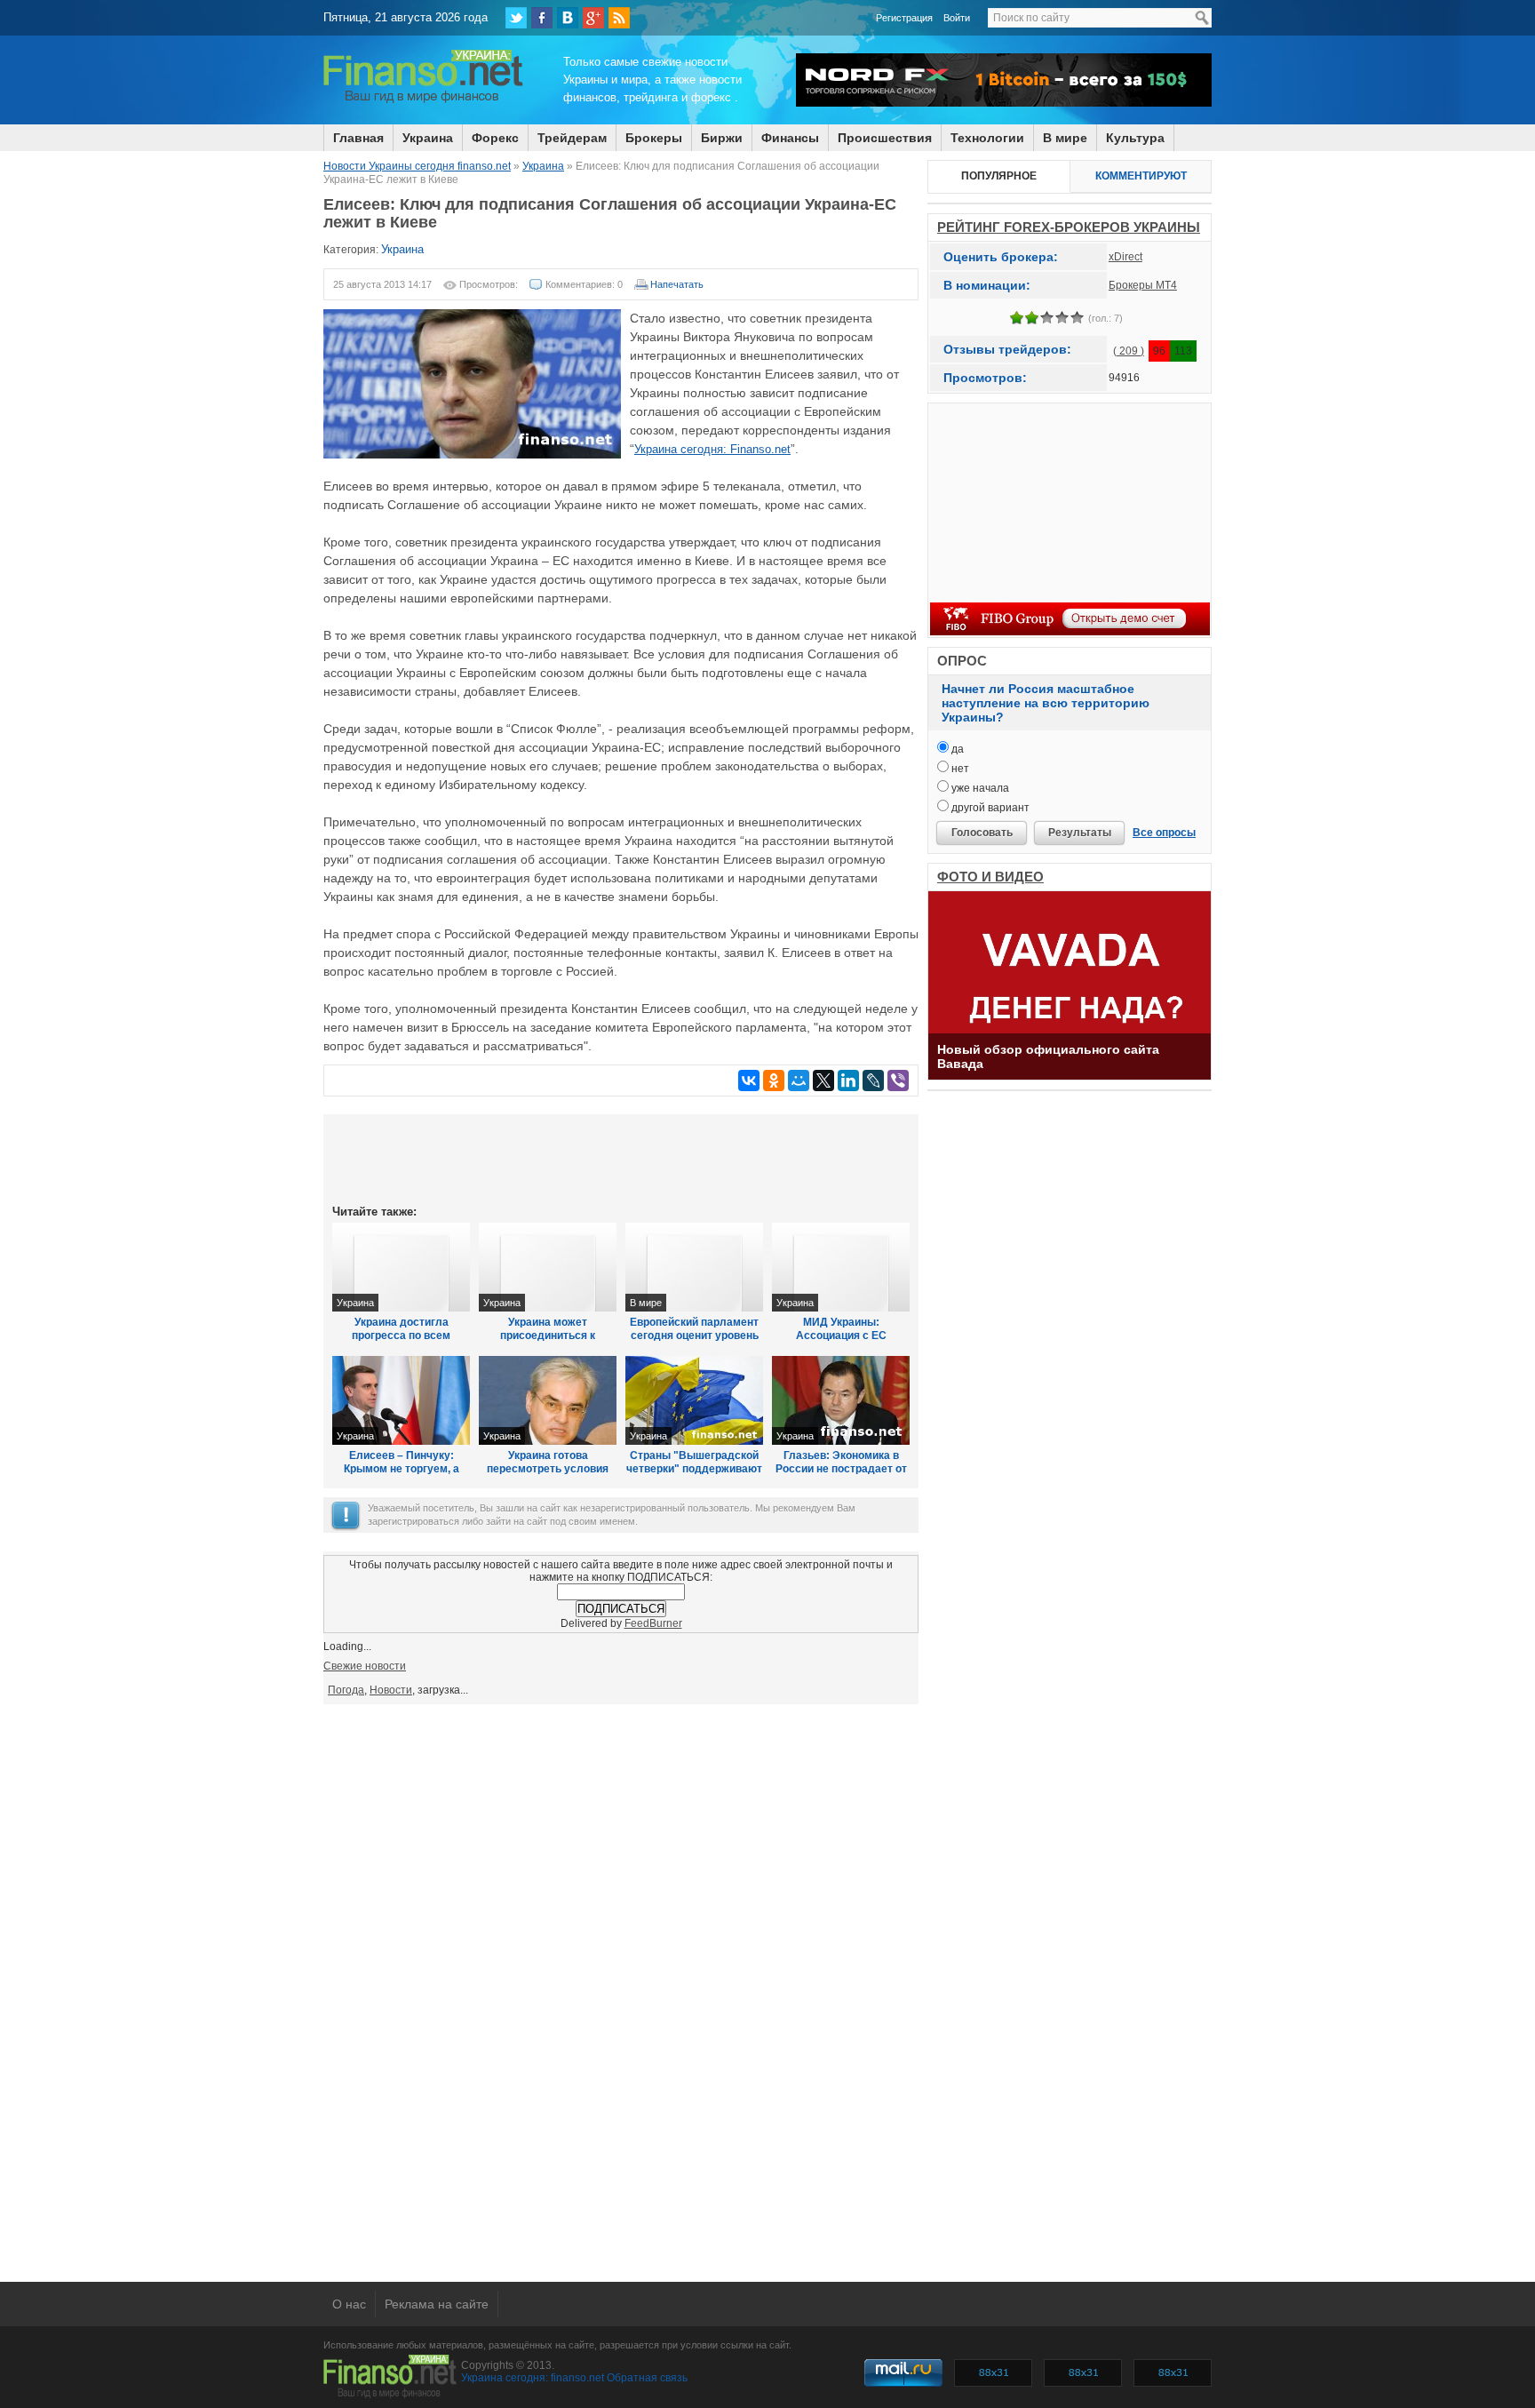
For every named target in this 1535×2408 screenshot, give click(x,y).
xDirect (1125, 257)
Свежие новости (365, 1666)
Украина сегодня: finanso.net (533, 2378)
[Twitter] (516, 18)
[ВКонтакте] (568, 18)
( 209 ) (1129, 351)
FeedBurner (653, 1623)
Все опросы (1164, 833)
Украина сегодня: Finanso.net (712, 449)
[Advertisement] (621, 1158)
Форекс (495, 138)
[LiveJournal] (873, 1080)
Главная (358, 138)
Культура (1135, 138)
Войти (957, 18)
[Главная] (423, 100)
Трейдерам (572, 138)
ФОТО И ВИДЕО (990, 877)
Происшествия (885, 138)
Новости (391, 1690)
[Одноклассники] (774, 1080)
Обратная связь (647, 2378)
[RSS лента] (619, 18)
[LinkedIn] (848, 1080)
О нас (349, 2304)
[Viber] (898, 1080)
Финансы (790, 138)
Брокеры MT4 (1143, 285)
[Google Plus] (593, 18)
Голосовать (982, 833)
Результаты (1080, 833)
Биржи (722, 138)
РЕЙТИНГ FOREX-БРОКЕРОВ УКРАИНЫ (1069, 227)
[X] (823, 1080)
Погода (346, 1690)
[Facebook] (542, 18)
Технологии (987, 138)
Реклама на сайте (437, 2304)
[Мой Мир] (799, 1080)
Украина (428, 138)
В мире (1065, 138)
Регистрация (904, 18)
